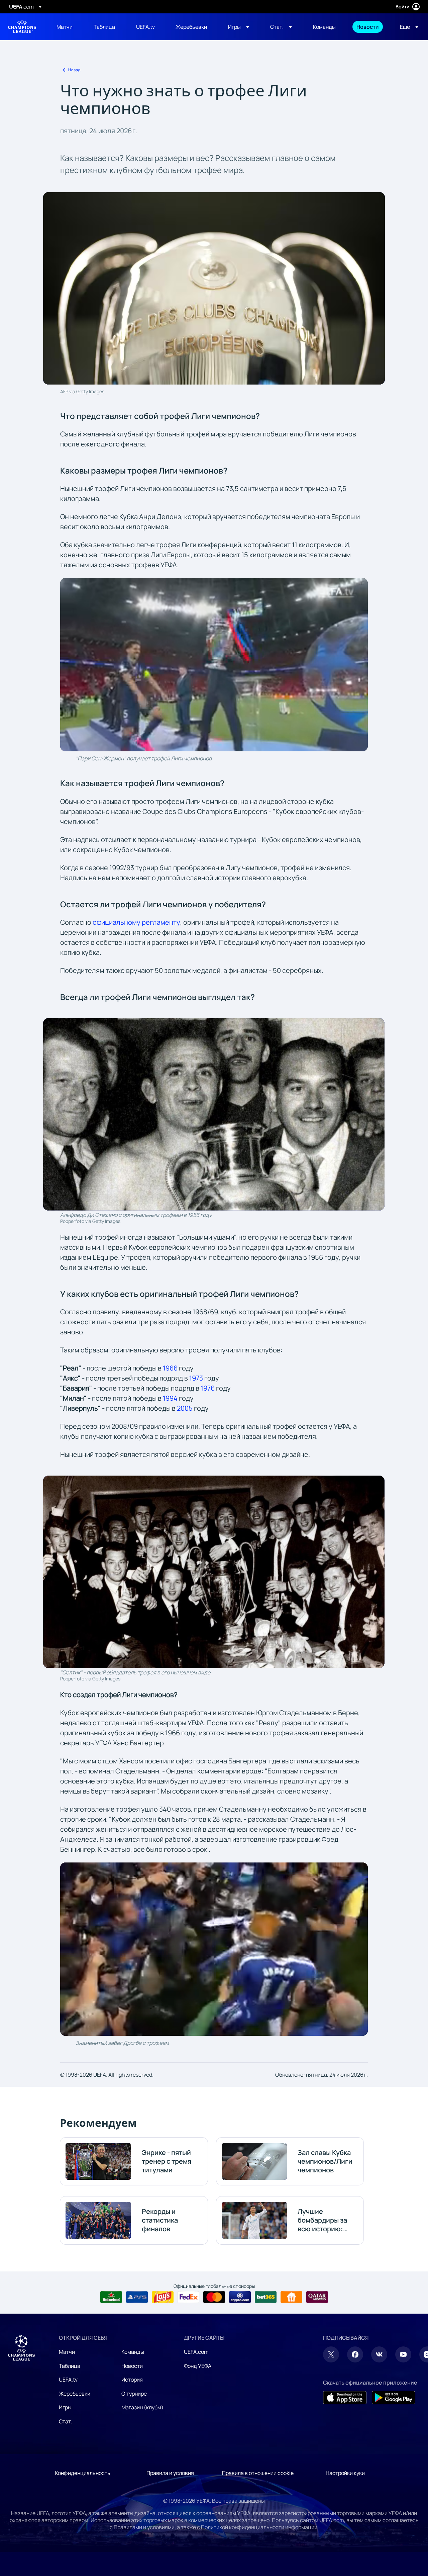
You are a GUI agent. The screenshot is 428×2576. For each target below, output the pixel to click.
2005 (185, 1408)
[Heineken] (111, 2297)
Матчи (67, 2352)
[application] (214, 665)
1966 (170, 1368)
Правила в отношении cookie (258, 2473)
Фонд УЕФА (198, 2366)
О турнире (134, 2394)
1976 (208, 1388)
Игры (65, 2407)
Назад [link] (74, 70)
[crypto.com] (240, 2297)
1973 (196, 1378)
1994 (170, 1398)
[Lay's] (163, 2297)
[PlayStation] (137, 2297)
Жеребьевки (75, 2394)
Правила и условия (170, 2473)
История (132, 2380)
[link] (65, 27)
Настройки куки (345, 2473)
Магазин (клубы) (142, 2407)
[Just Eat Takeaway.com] (291, 2297)
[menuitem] (67, 27)
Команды (133, 2352)
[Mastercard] (214, 2297)
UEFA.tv (68, 2380)
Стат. (66, 2421)
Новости (132, 2366)
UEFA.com (196, 2352)
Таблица (70, 2366)
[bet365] (266, 2297)
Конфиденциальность (83, 2473)
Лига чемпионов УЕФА (22, 27)
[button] (239, 27)
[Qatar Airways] (317, 2297)
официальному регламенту (136, 922)
